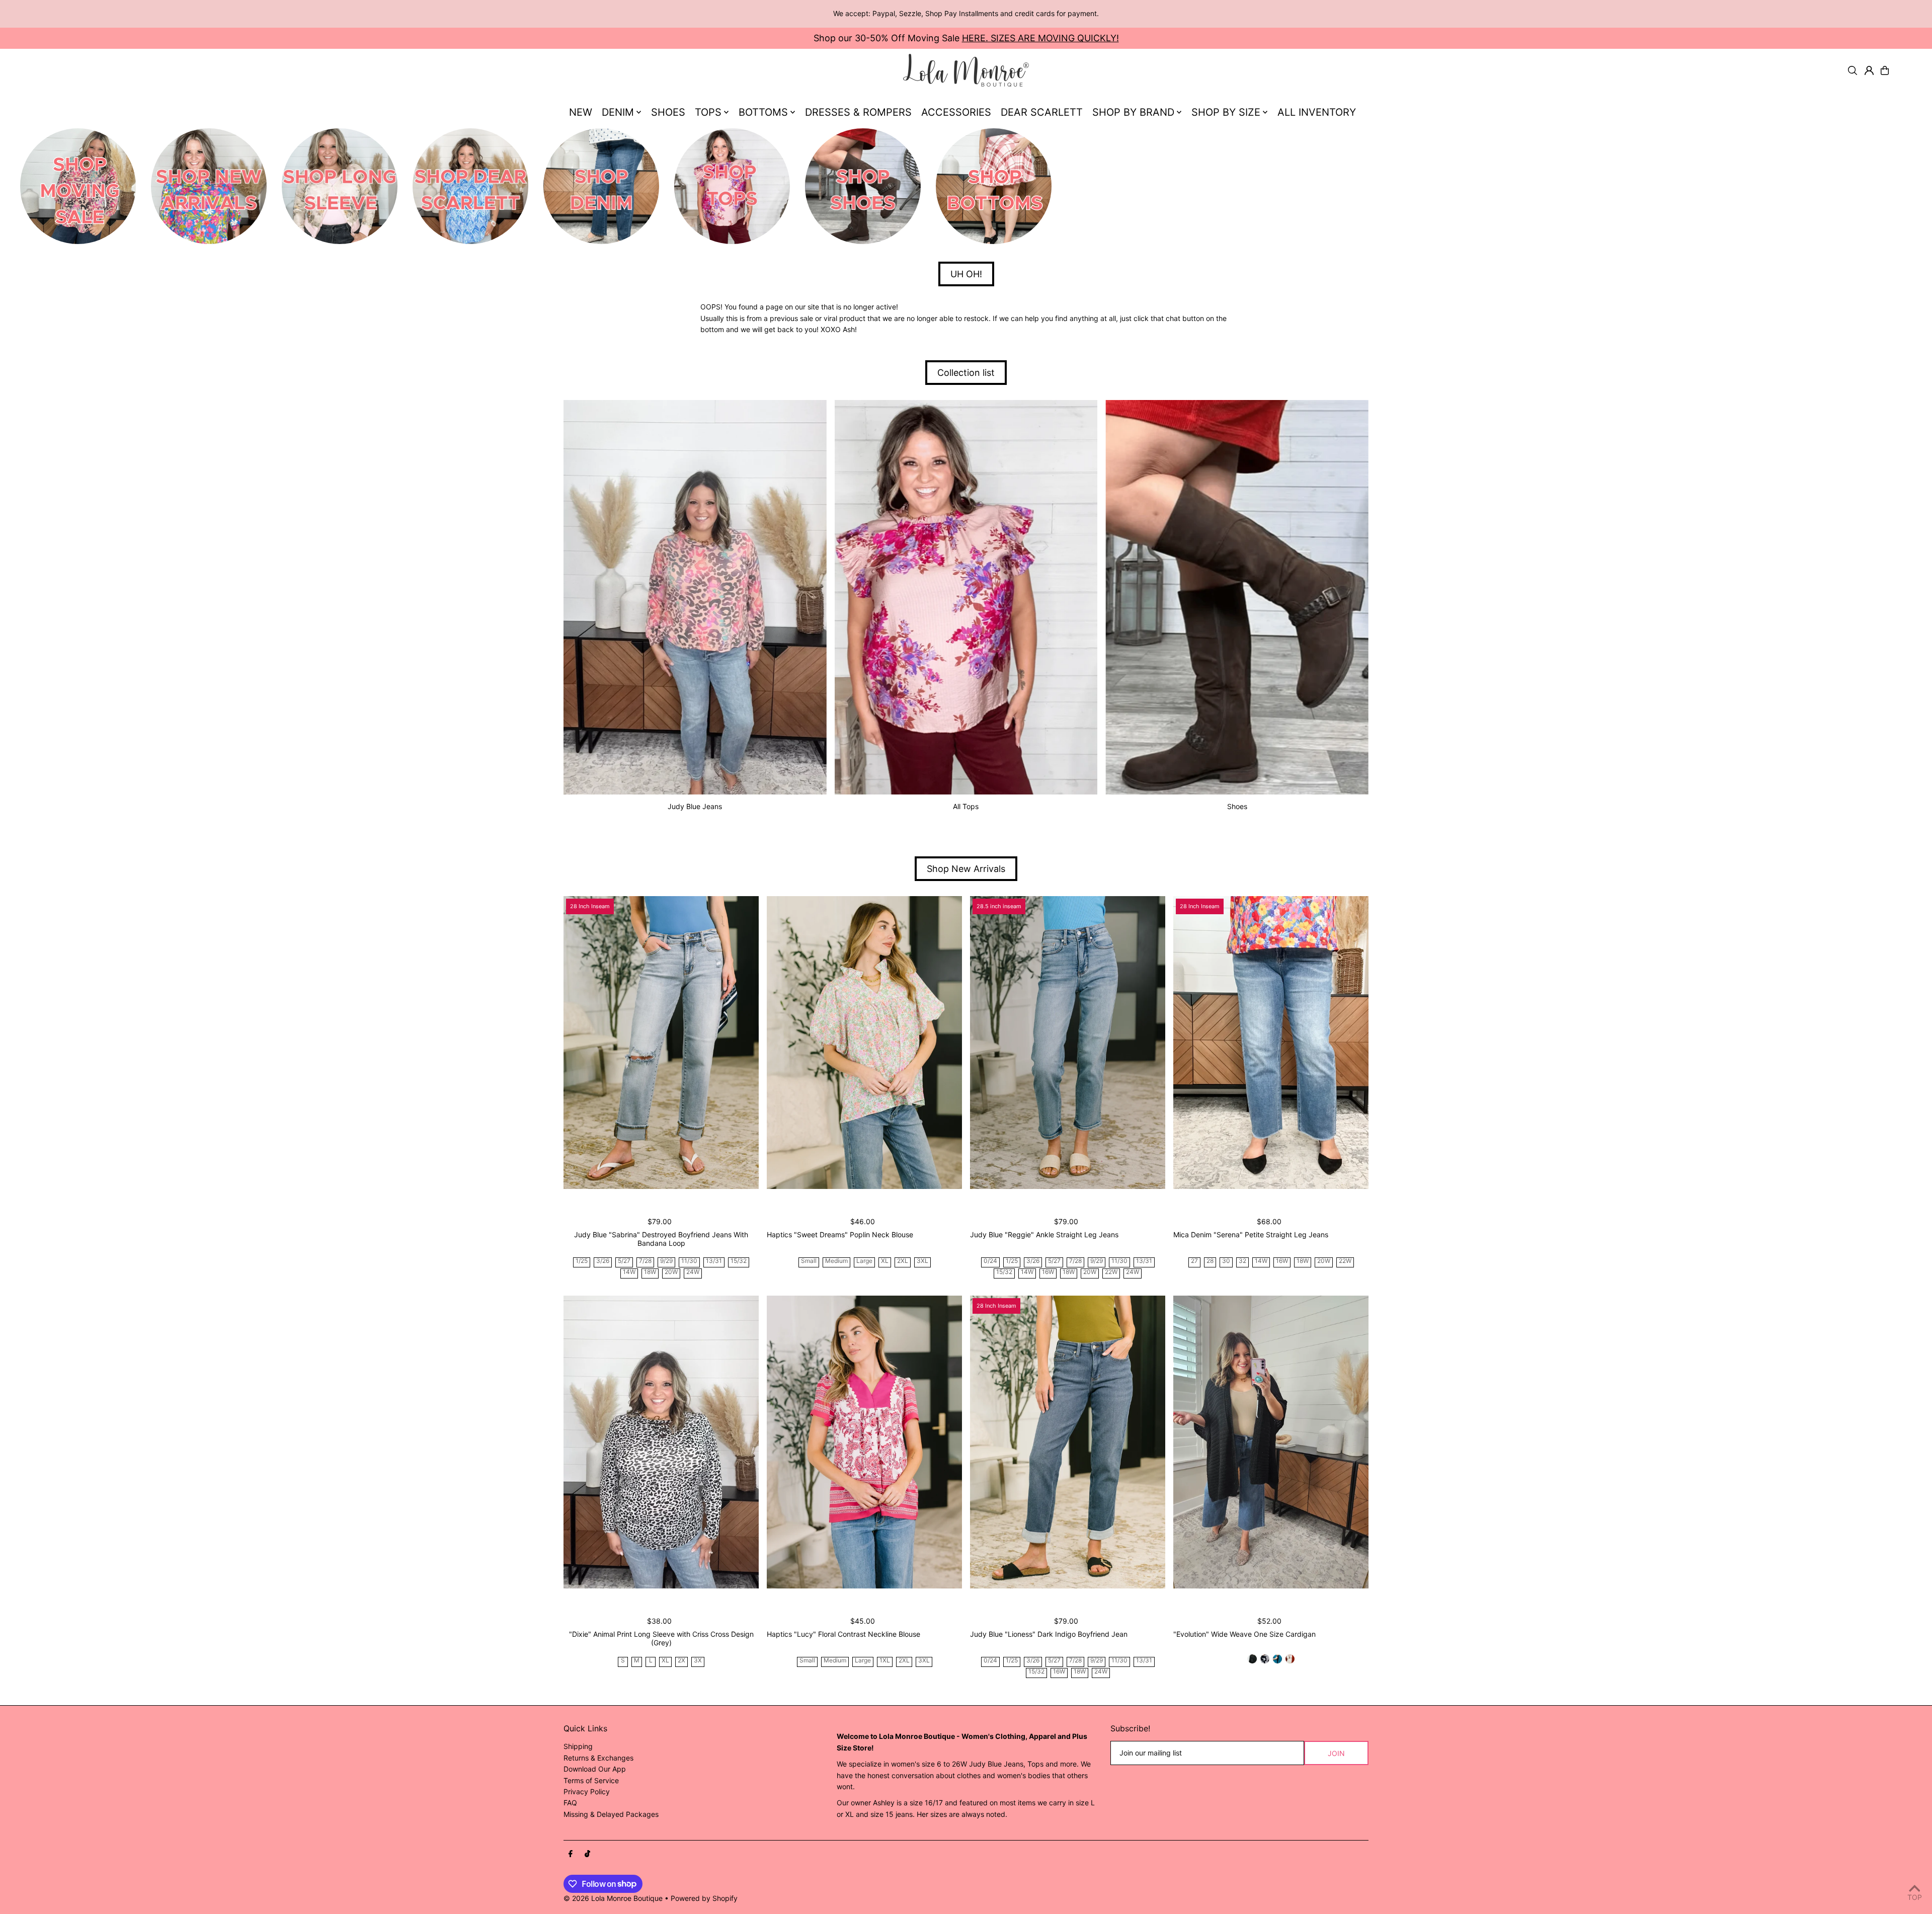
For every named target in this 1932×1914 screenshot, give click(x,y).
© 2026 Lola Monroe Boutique (613, 1898)
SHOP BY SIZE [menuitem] (1226, 112)
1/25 (582, 1261)
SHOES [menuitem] (668, 112)
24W (693, 1272)
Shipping (578, 1746)
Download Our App (595, 1769)
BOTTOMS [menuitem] (763, 112)
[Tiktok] (587, 1854)
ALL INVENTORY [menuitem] (1317, 112)
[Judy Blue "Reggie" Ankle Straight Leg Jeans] (1068, 1043)
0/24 (990, 1261)
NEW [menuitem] (581, 112)
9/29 (666, 1261)
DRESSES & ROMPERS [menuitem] (858, 112)
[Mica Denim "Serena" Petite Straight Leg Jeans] (1271, 1043)
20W (671, 1272)
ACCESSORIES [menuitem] (956, 112)
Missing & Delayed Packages (611, 1814)
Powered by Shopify (704, 1898)
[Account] (1869, 70)
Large (864, 1261)
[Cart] (1885, 70)
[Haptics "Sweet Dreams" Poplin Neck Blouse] (864, 1043)
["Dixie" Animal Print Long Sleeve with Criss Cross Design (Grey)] (661, 1442)
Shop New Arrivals (966, 869)
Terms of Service (591, 1780)
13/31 (714, 1261)
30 (1226, 1261)
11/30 (689, 1261)
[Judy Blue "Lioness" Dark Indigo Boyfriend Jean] (1068, 1442)
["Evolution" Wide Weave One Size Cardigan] (1271, 1442)
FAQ (570, 1803)
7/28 (645, 1261)
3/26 (603, 1261)
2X (681, 1661)
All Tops (966, 806)
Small (809, 1261)
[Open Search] (1853, 70)
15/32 (739, 1261)
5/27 (624, 1261)
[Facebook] (571, 1854)
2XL (903, 1261)
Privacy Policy (587, 1791)
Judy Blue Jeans (695, 806)
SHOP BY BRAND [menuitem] (1133, 112)
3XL (922, 1261)
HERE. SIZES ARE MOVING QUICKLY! (1040, 38)
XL (885, 1261)
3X (698, 1661)
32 (1242, 1261)
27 (1194, 1261)
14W (629, 1272)
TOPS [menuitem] (708, 112)
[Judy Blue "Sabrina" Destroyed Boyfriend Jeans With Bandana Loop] (661, 1043)
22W (1111, 1272)
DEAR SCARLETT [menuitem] (1042, 112)
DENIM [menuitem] (618, 112)
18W (650, 1272)
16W (1048, 1272)
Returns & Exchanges (598, 1758)
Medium (836, 1261)
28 (1210, 1261)
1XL (885, 1661)
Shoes (1237, 806)
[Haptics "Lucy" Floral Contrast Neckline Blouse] (864, 1442)
